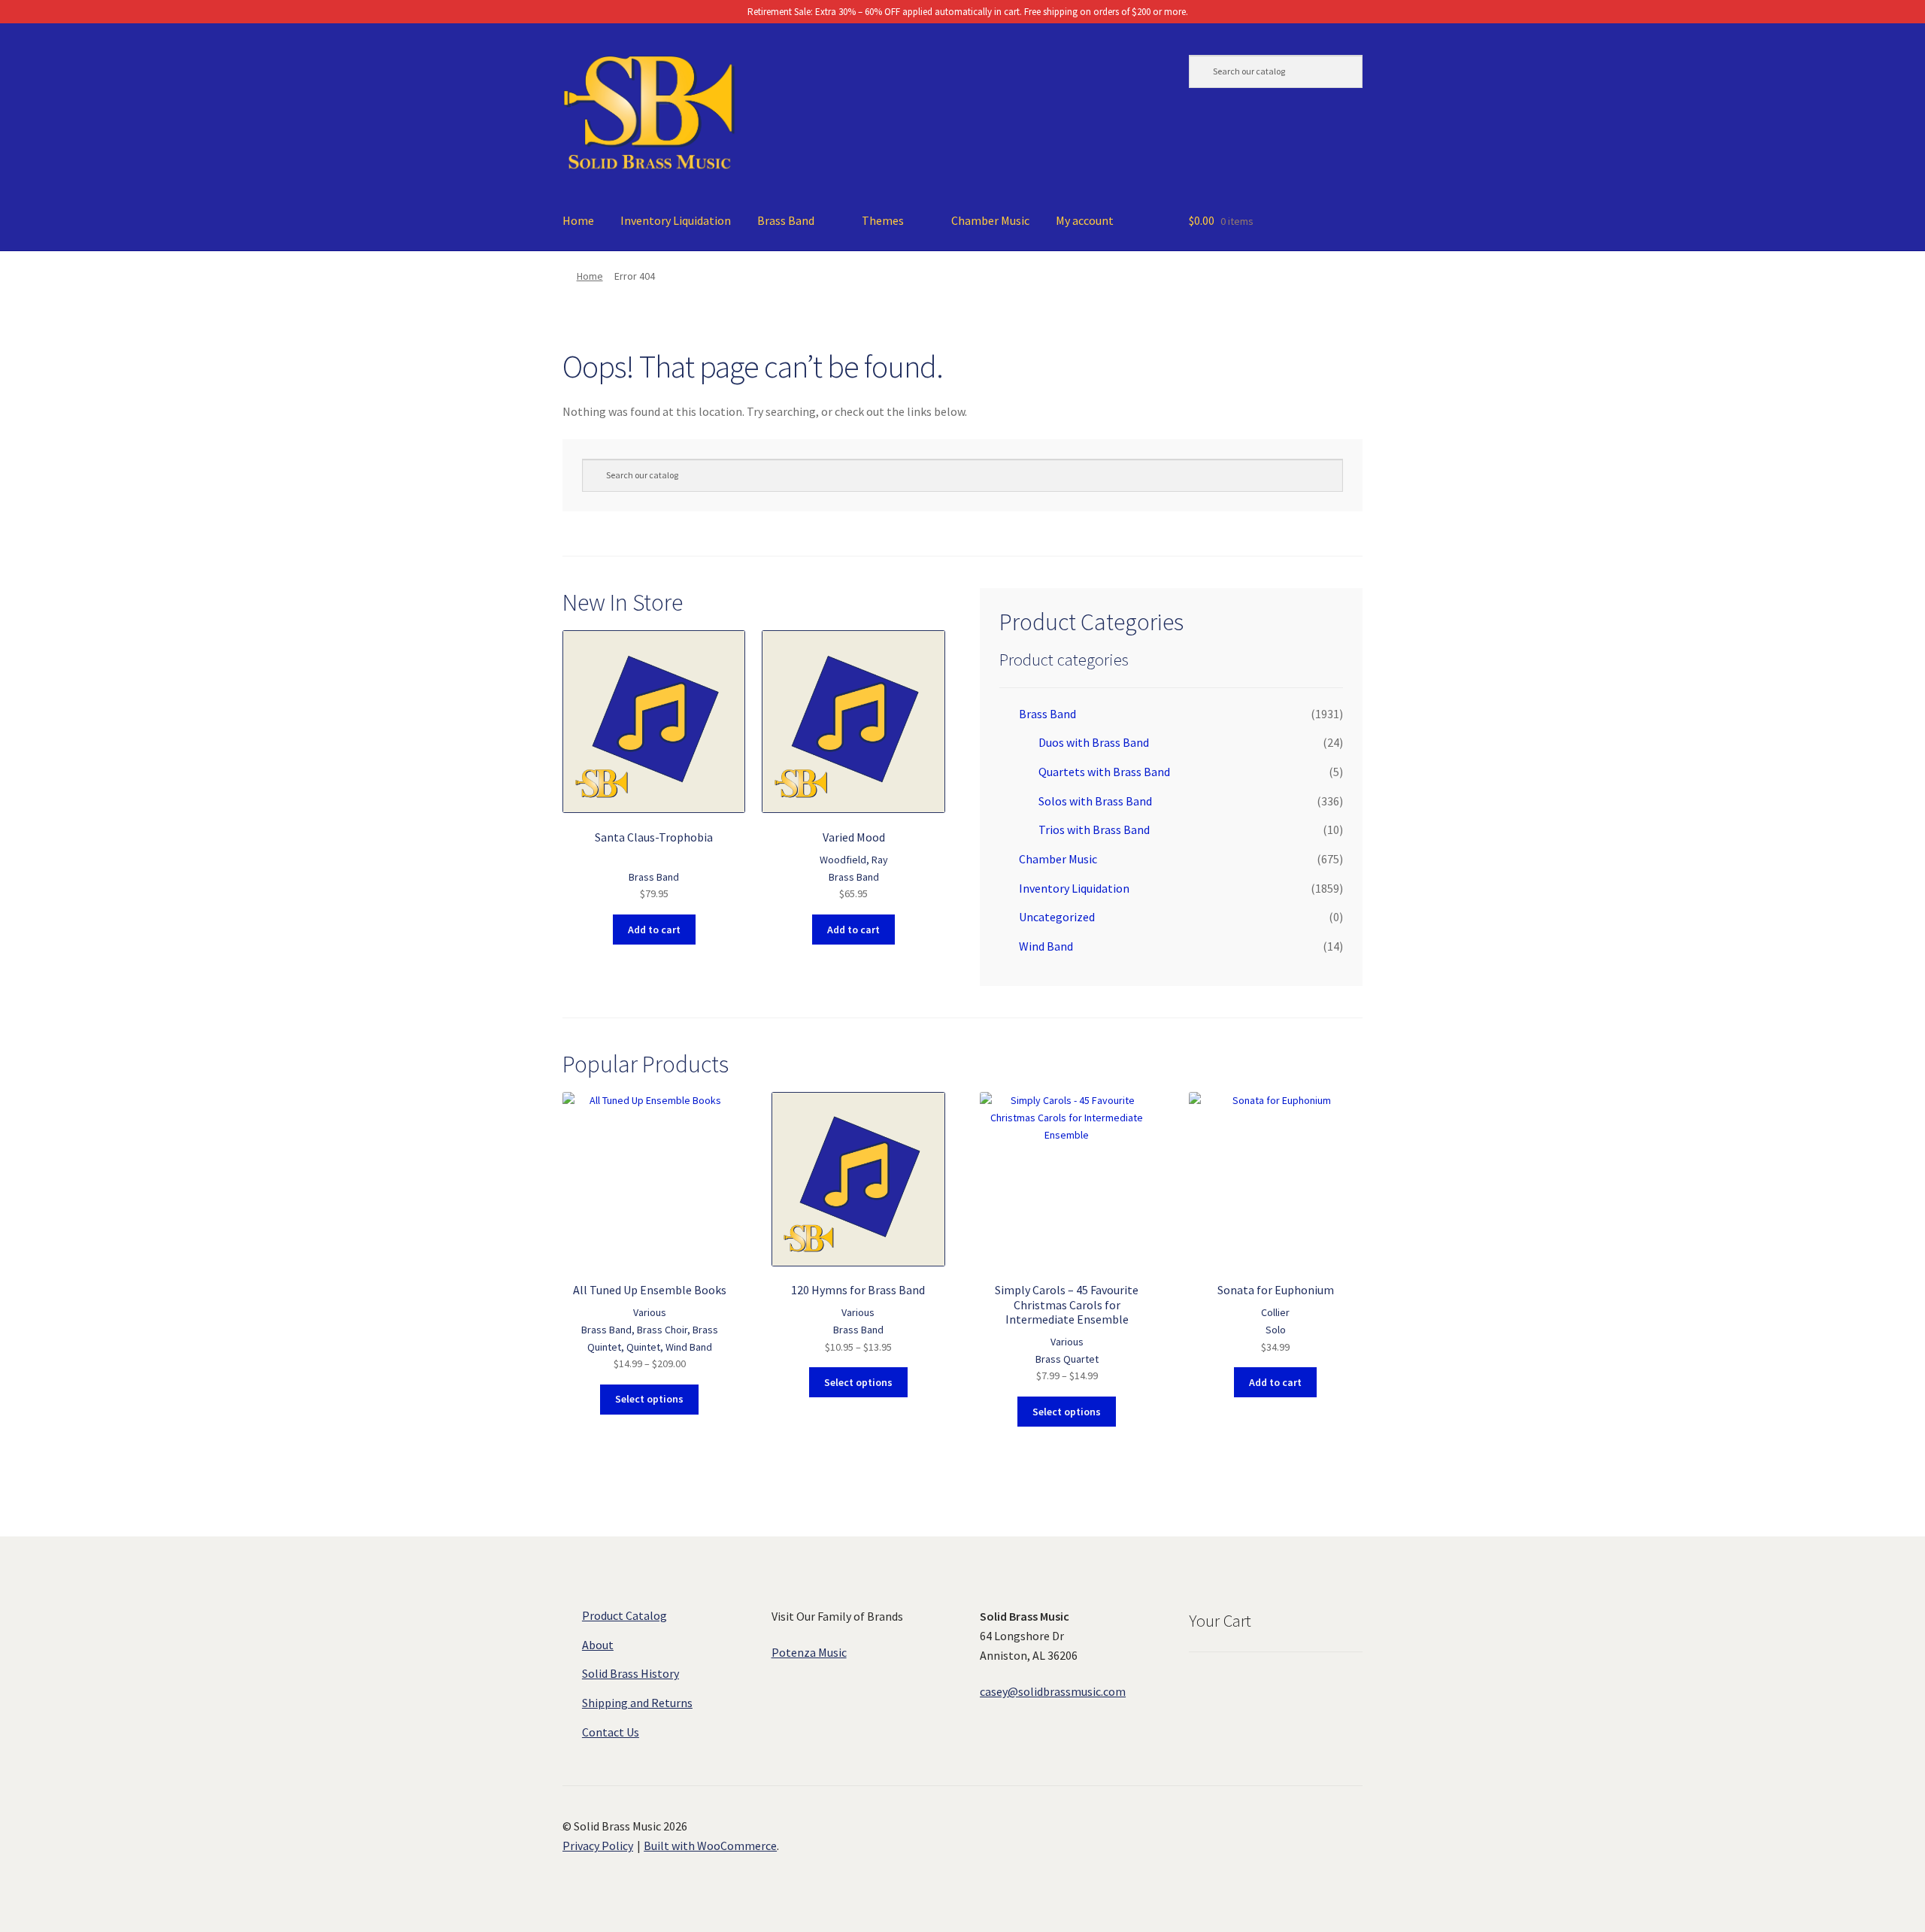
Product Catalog (624, 1615)
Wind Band (1046, 946)
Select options (649, 1399)
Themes (883, 220)
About (598, 1645)
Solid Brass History (631, 1673)
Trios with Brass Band (1094, 830)
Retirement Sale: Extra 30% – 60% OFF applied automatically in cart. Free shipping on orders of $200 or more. (967, 12)
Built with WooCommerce (710, 1846)
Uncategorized (1057, 917)
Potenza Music (809, 1652)
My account (1085, 220)
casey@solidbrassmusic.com (1053, 1691)
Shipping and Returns (637, 1703)
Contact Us (611, 1732)
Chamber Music (990, 220)
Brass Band (786, 220)
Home (578, 220)
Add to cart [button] (654, 930)
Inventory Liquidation (676, 220)
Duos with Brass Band (1094, 742)
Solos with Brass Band (1095, 801)
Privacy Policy (598, 1846)
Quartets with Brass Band (1104, 772)
